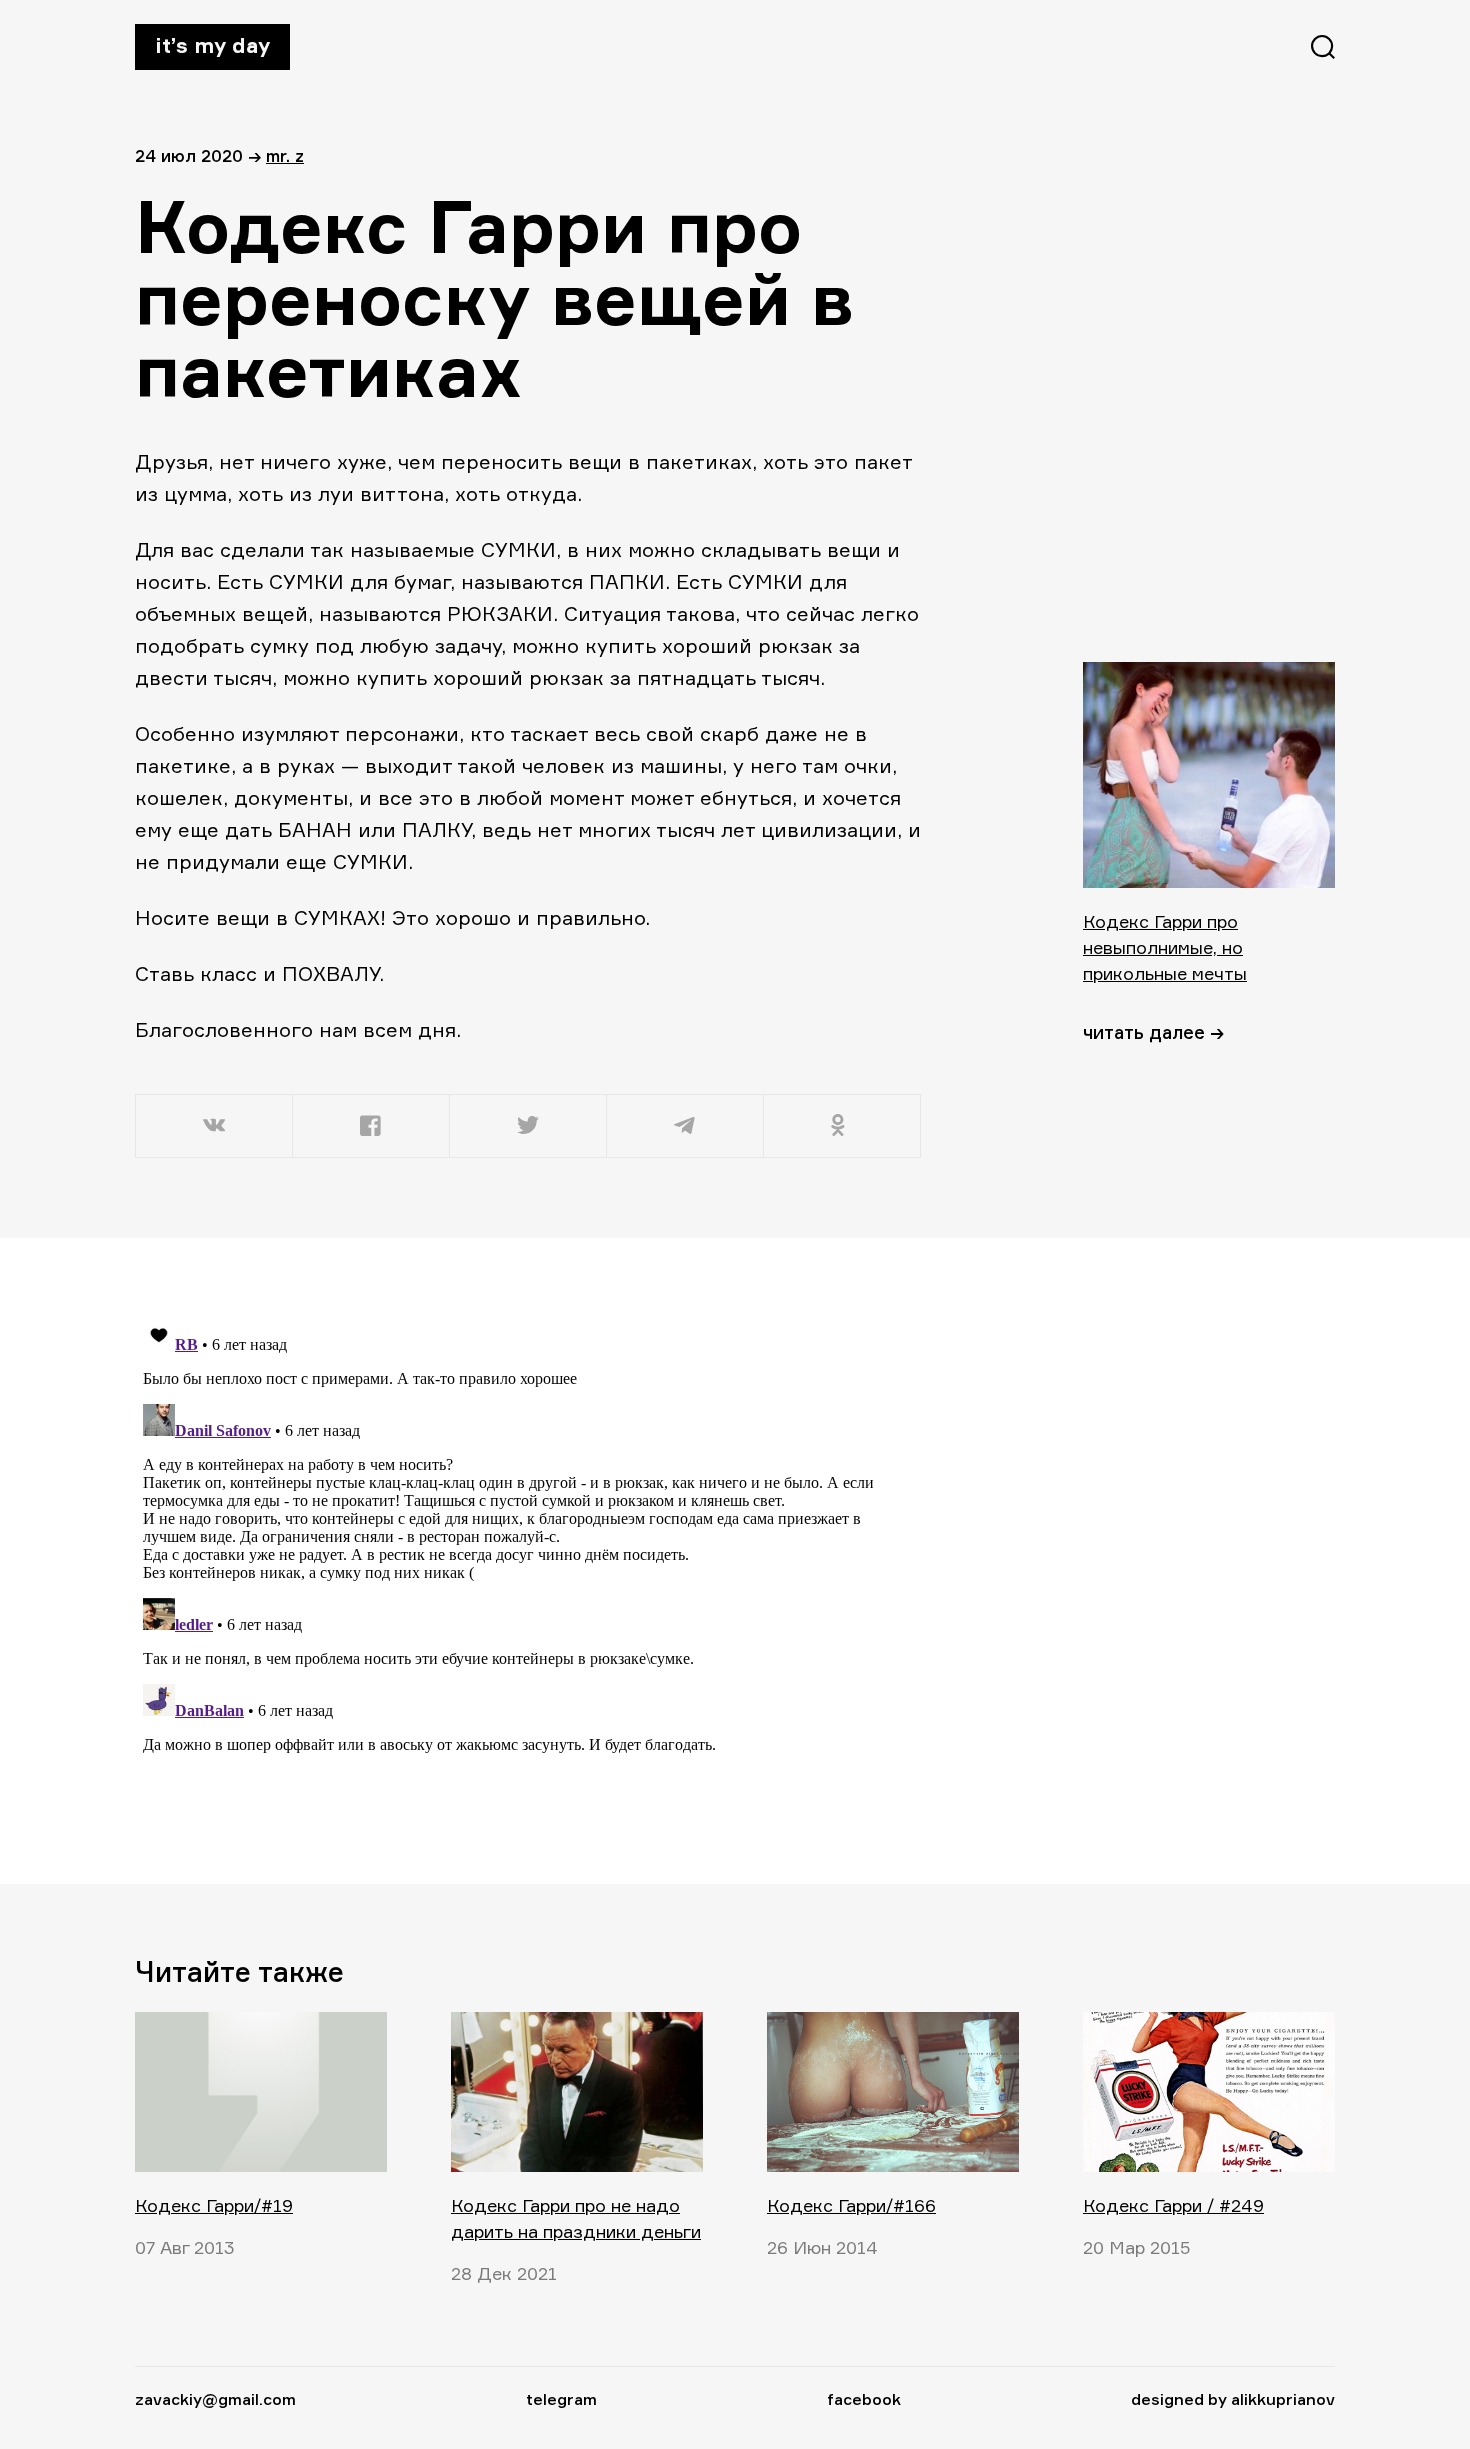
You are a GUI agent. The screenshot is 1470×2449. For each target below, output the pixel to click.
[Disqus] (530, 1560)
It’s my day (212, 45)
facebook (864, 2399)
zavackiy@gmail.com (215, 2399)
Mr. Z (285, 155)
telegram (561, 2399)
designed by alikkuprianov (1233, 2399)
